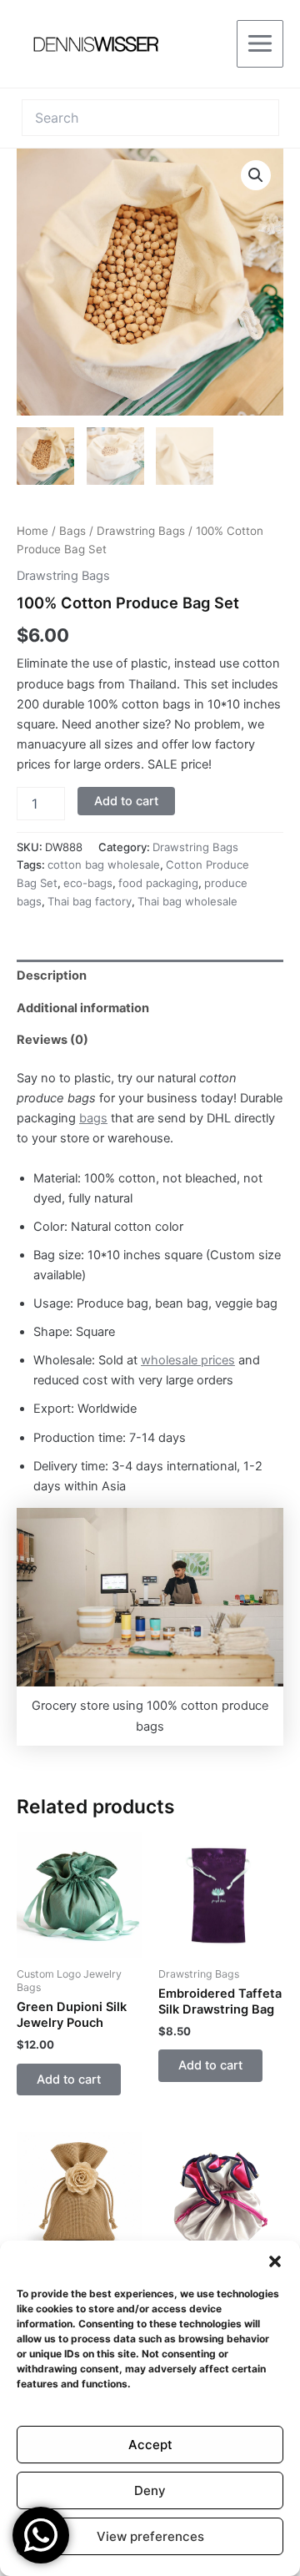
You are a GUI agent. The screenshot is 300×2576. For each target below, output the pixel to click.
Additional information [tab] (83, 1008)
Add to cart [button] (69, 2079)
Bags (72, 531)
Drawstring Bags (141, 531)
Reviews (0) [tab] (52, 1040)
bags (93, 1118)
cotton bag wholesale (104, 865)
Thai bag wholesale (187, 901)
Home (32, 531)
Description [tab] (52, 975)
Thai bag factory (90, 901)
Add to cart (126, 801)
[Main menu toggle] (260, 43)
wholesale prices (188, 1360)
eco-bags (88, 883)
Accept (150, 2445)
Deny (150, 2490)
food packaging (158, 883)
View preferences (150, 2536)
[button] (275, 2261)
